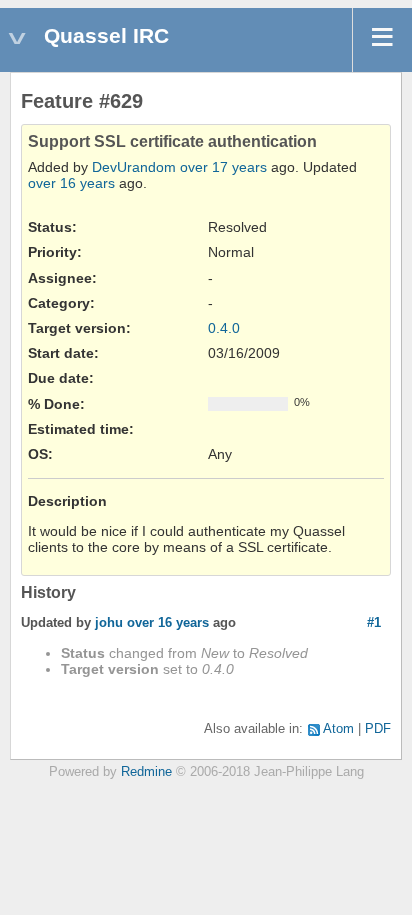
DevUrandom (134, 167)
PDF (378, 729)
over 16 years (71, 183)
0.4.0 (224, 328)
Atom (338, 729)
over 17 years (223, 167)
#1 (374, 622)
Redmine (146, 772)
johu (109, 622)
